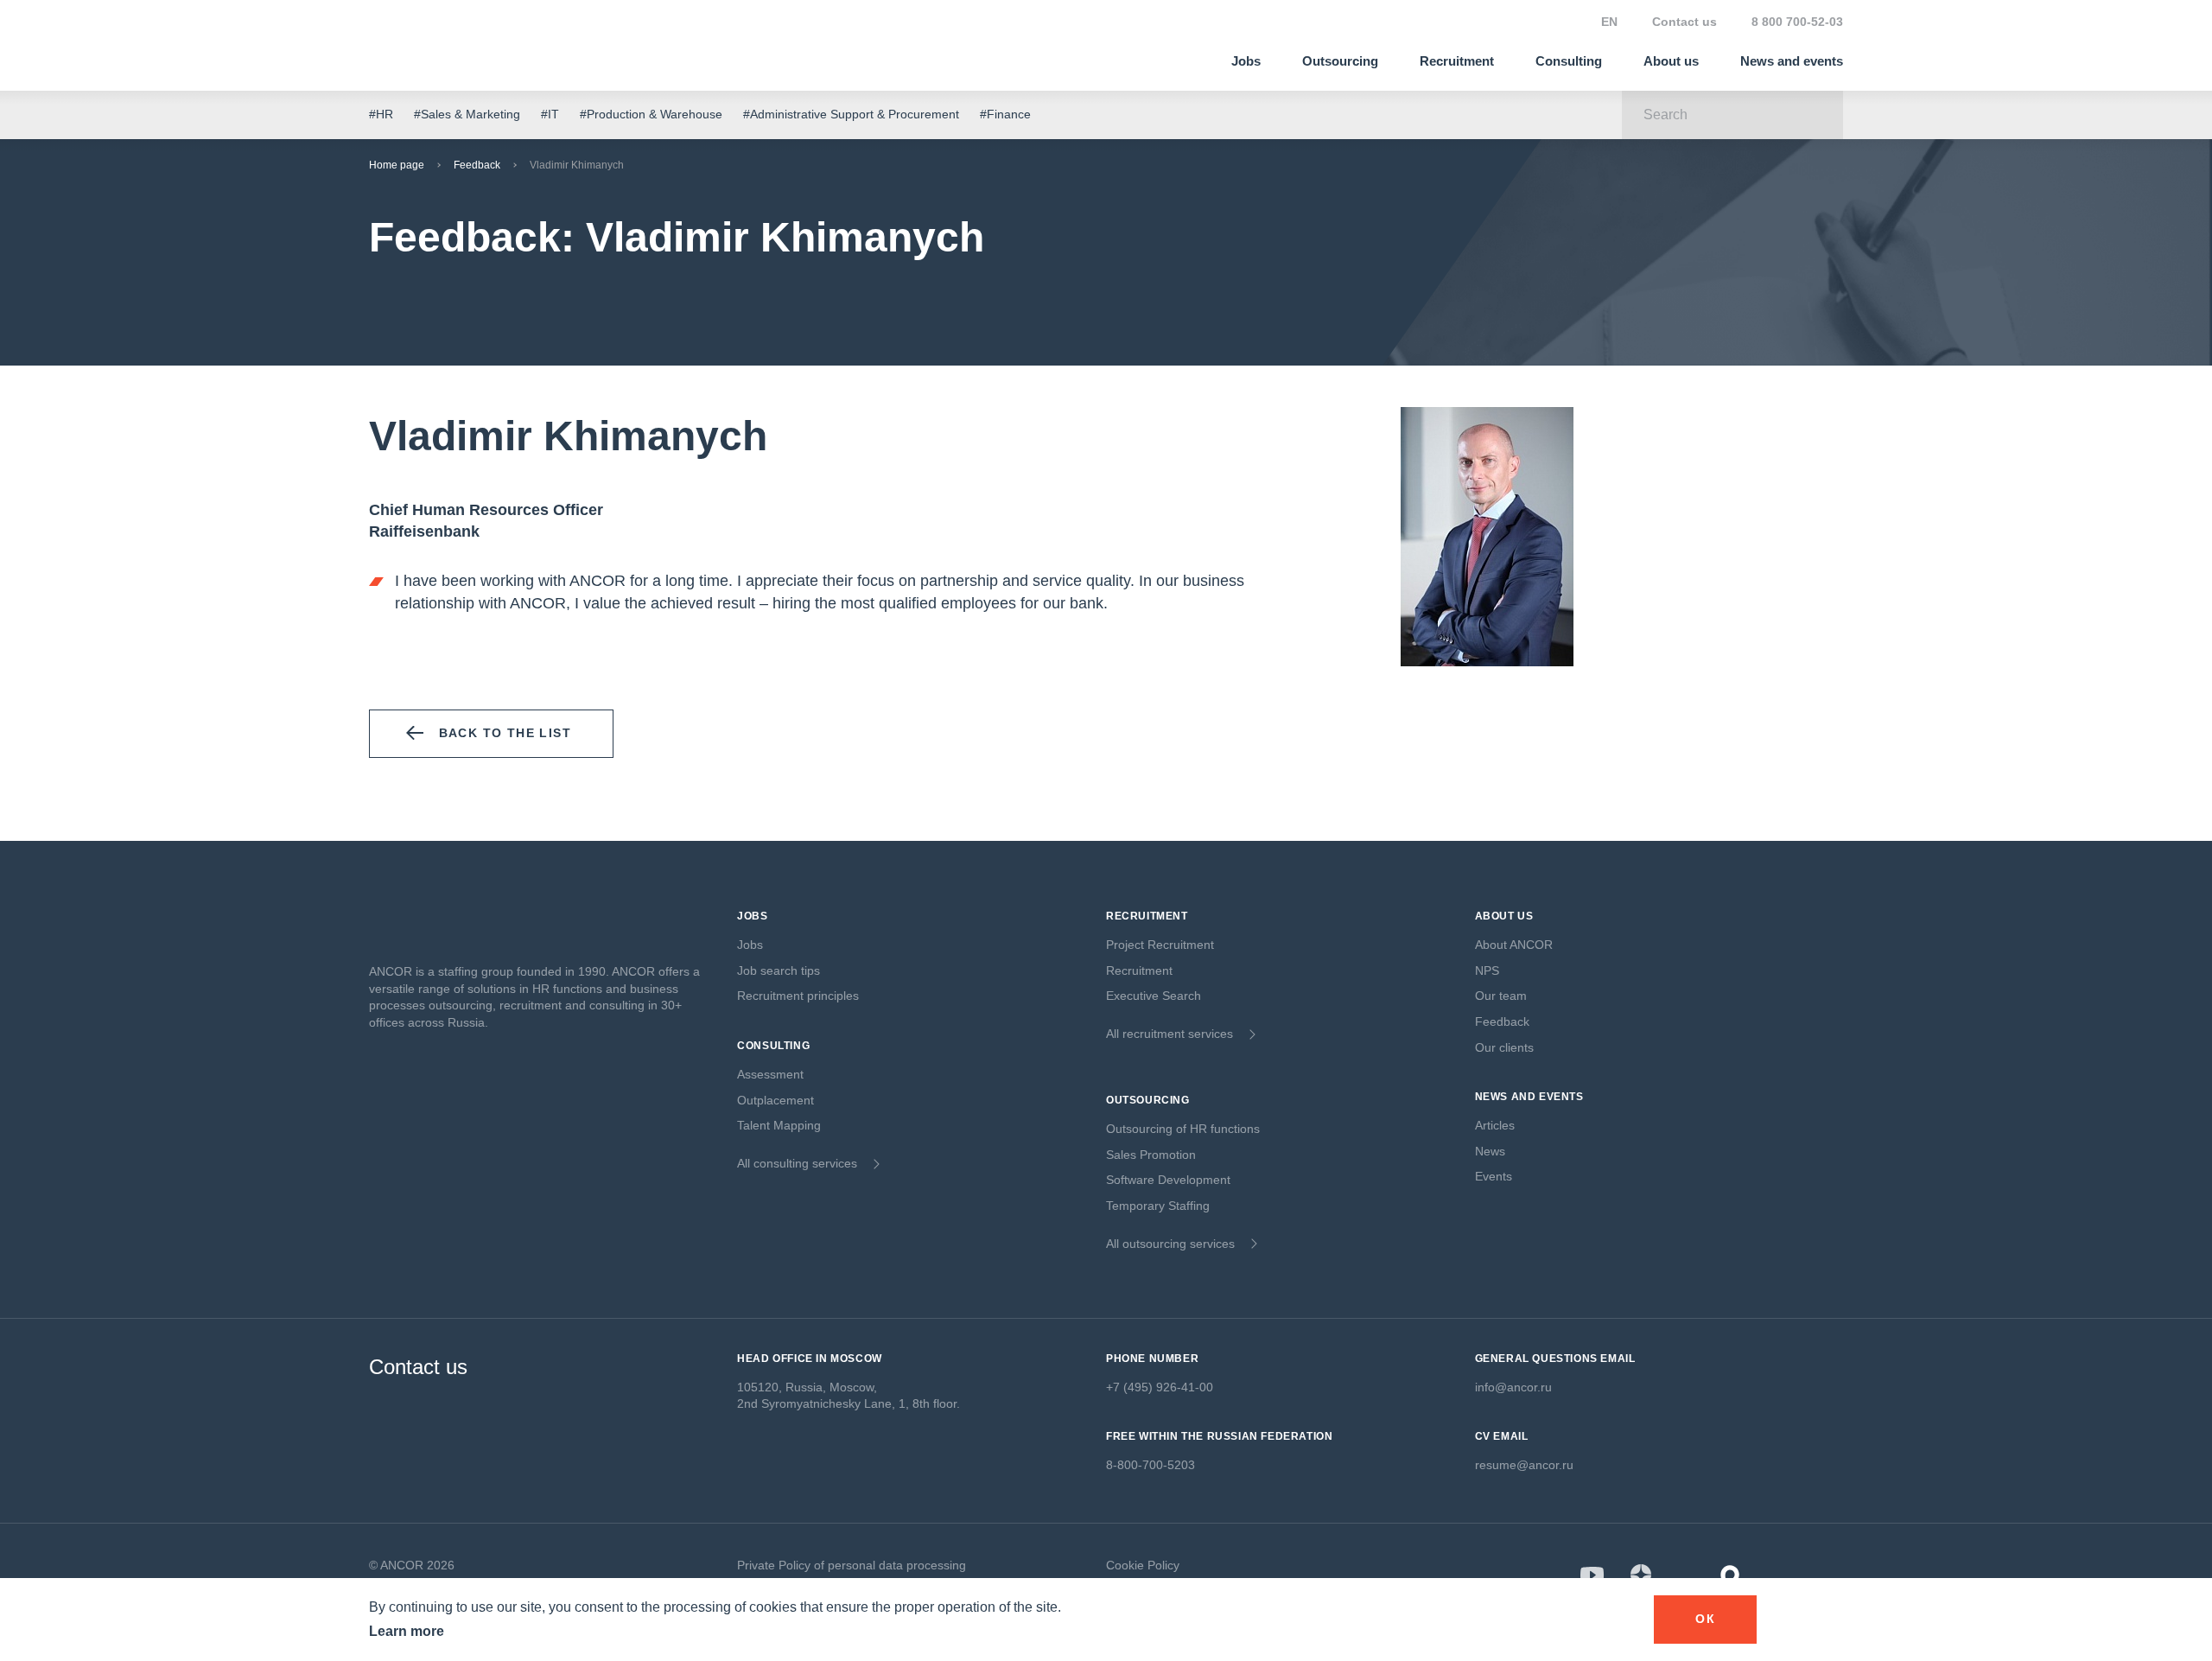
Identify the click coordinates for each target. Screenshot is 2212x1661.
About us (1671, 61)
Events (1494, 1176)
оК (1705, 1619)
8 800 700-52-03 (1797, 22)
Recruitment (1457, 61)
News (1490, 1151)
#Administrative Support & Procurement (851, 114)
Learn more (407, 1631)
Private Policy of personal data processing (852, 1565)
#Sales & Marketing (467, 114)
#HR (381, 114)
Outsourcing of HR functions (1183, 1129)
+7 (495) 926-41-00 (1160, 1387)
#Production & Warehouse (651, 114)
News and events (1792, 61)
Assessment (770, 1074)
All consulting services (797, 1163)
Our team (1501, 996)
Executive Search (1154, 996)
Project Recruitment (1160, 945)
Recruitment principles (798, 996)
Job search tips (779, 971)
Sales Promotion (1151, 1155)
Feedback (477, 165)
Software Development (1168, 1180)
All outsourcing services (1170, 1244)
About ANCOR (1514, 945)
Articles (1495, 1125)
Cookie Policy (1143, 1565)
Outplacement (775, 1100)
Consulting (1569, 61)
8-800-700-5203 (1150, 1465)
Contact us (1684, 22)
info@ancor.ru (1513, 1387)
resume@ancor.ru (1524, 1465)
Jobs (1246, 61)
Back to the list (505, 733)
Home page (397, 165)
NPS (1487, 971)
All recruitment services (1170, 1034)
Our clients (1504, 1047)
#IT (550, 114)
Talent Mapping (779, 1125)
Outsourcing (1340, 61)
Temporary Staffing (1158, 1206)
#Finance (1005, 114)
